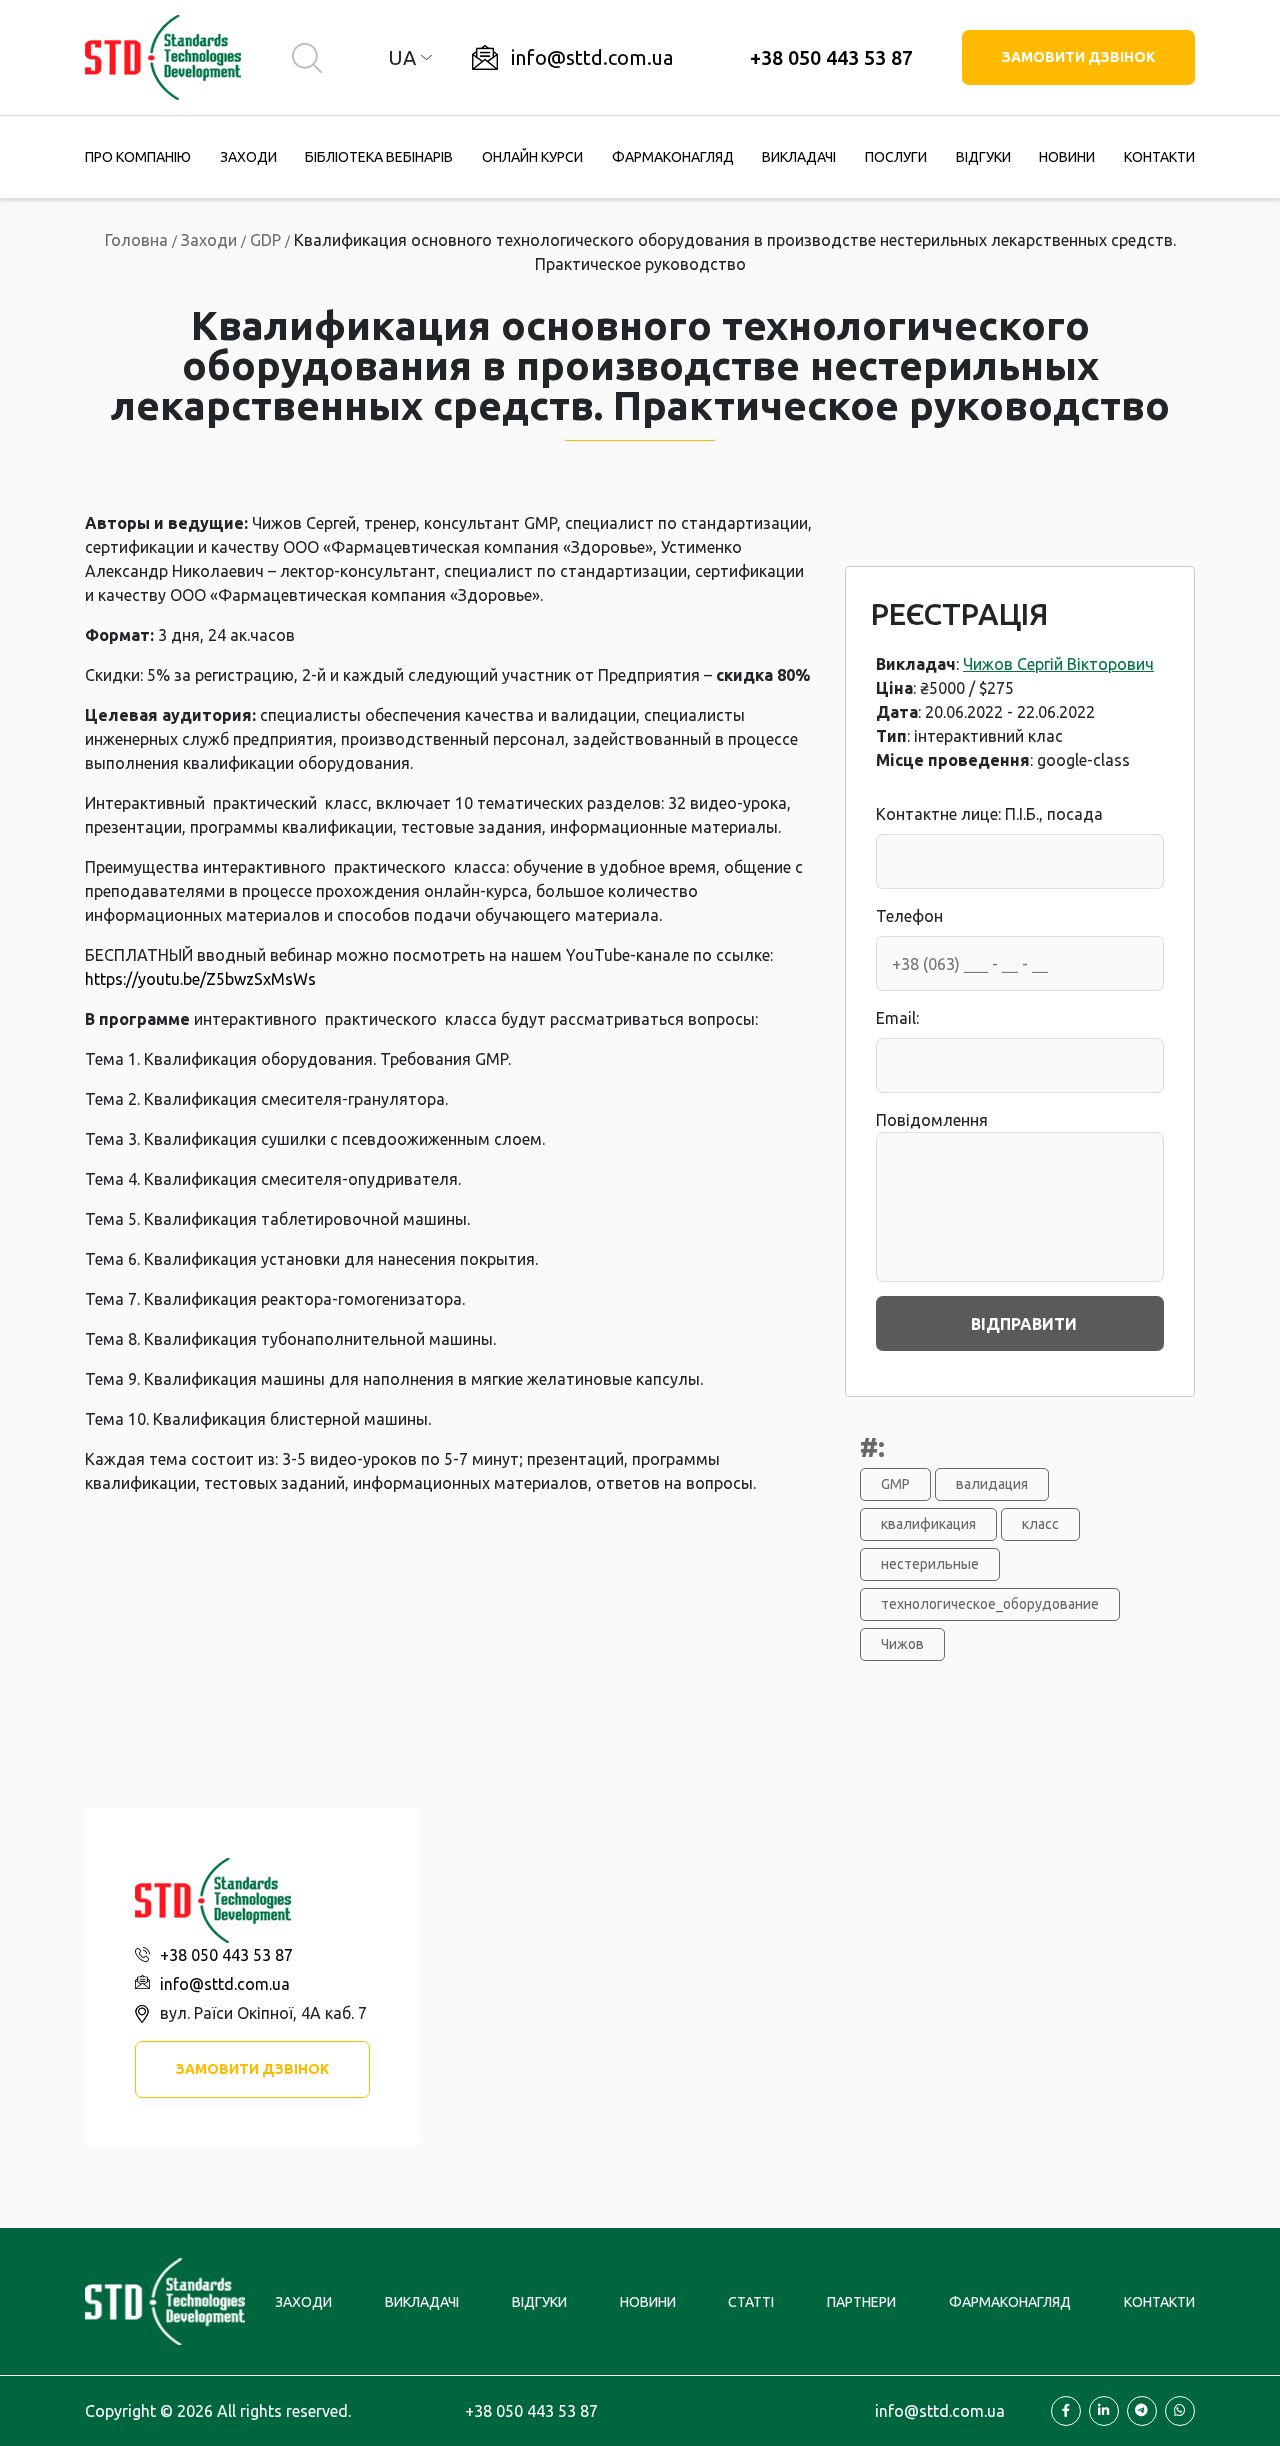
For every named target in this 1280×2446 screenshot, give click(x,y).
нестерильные (930, 1564)
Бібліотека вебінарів (379, 157)
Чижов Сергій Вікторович (1058, 664)
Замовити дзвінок (1078, 57)
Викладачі (799, 157)
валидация (992, 1484)
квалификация (928, 1524)
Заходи (248, 157)
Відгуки (983, 157)
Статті (751, 2302)
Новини (1067, 157)
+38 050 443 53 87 (831, 57)
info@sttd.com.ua (592, 57)
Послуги (896, 157)
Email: (897, 1018)
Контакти (1159, 157)
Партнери (861, 2302)
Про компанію (138, 157)
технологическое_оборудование (990, 1604)
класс (1040, 1524)
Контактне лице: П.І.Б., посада (989, 814)
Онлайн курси (532, 157)
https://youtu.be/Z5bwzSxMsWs (200, 979)
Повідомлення (932, 1120)
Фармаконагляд (673, 157)
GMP (895, 1484)
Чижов (902, 1644)
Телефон (909, 916)
